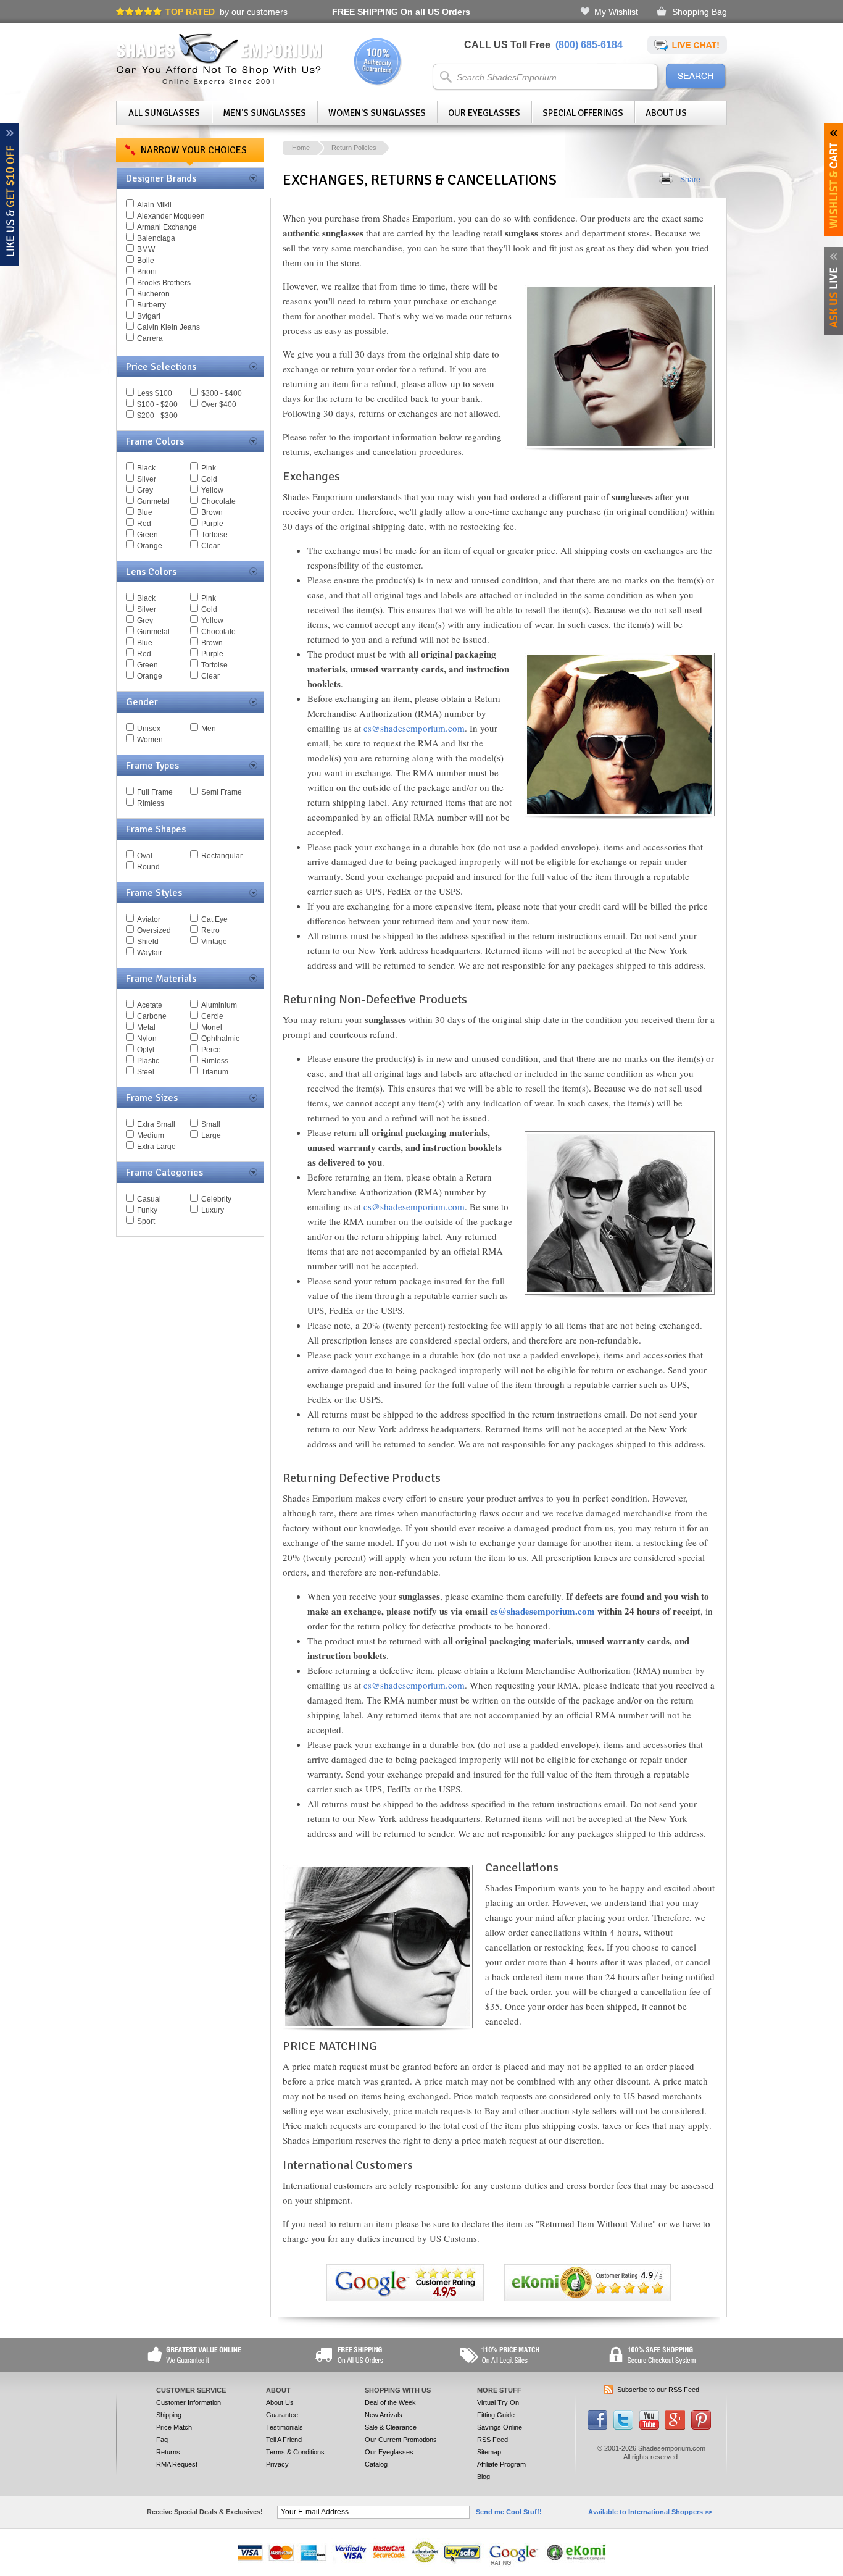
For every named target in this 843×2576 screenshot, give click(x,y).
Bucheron (153, 294)
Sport (146, 1221)
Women (150, 740)
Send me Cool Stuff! (509, 2512)
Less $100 (155, 393)
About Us (666, 113)
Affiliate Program (501, 2464)
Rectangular (222, 856)
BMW (146, 249)
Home (301, 148)
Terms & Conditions (295, 2452)
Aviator (149, 919)
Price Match (174, 2427)
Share (690, 180)
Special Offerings (583, 113)
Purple (212, 524)
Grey (145, 490)
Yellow (212, 490)
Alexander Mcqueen (171, 216)
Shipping (169, 2415)
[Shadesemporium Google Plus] (675, 2427)
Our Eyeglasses (484, 113)
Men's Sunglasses (264, 113)
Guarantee (282, 2415)
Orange (150, 546)
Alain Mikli (154, 205)
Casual (149, 1199)
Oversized (154, 930)
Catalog (376, 2464)
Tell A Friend (284, 2440)
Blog (484, 2477)
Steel (146, 1072)
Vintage (214, 942)
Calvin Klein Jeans (168, 327)
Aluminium (219, 1005)
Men (209, 729)
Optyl (146, 1050)
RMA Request (177, 2464)
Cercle (212, 1016)
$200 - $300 (157, 416)
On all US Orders (401, 12)
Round (148, 867)
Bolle (146, 261)
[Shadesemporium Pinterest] (701, 2427)
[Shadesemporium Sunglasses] (219, 83)
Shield (148, 942)
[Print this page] (667, 180)
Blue (145, 512)
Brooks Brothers (164, 283)
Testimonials (284, 2427)
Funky (147, 1210)
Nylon (147, 1039)
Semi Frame (222, 792)
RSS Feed (492, 2440)
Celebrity (216, 1199)
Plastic (148, 1061)
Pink (209, 468)
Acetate (150, 1005)
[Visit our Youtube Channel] (649, 2427)
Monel (212, 1027)
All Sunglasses (164, 113)
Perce (211, 1050)
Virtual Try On (498, 2402)
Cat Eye (214, 919)
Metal (146, 1027)
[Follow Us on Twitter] (623, 2427)
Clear (210, 546)
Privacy (277, 2464)
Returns (168, 2452)
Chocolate (218, 501)
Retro (210, 930)
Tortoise (214, 535)
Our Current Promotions (401, 2440)
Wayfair (150, 953)
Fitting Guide (496, 2415)
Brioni (147, 272)
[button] (842, 2575)
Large (211, 1135)
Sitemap (489, 2452)
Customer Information (189, 2402)
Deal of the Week (390, 2402)
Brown (212, 512)
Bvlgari (149, 316)
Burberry (152, 305)
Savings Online (500, 2427)
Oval (145, 856)
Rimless (151, 803)
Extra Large (156, 1147)
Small (211, 1124)
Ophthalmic (220, 1039)
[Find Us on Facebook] (597, 2427)
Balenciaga (156, 238)
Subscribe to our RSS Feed (658, 2390)
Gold (209, 479)
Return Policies (354, 148)
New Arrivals (384, 2415)
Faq (162, 2440)
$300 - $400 (222, 393)
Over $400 (219, 404)
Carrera (150, 338)
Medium (151, 1135)
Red (144, 524)
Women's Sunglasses (377, 113)
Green (147, 535)
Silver (147, 479)
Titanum (215, 1072)
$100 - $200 (157, 404)
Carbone (152, 1016)
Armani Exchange (167, 227)
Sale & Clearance (391, 2427)
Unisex (149, 729)
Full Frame (155, 792)
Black (146, 468)
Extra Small (156, 1124)
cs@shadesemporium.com (414, 728)
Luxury (213, 1210)
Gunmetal (153, 501)
